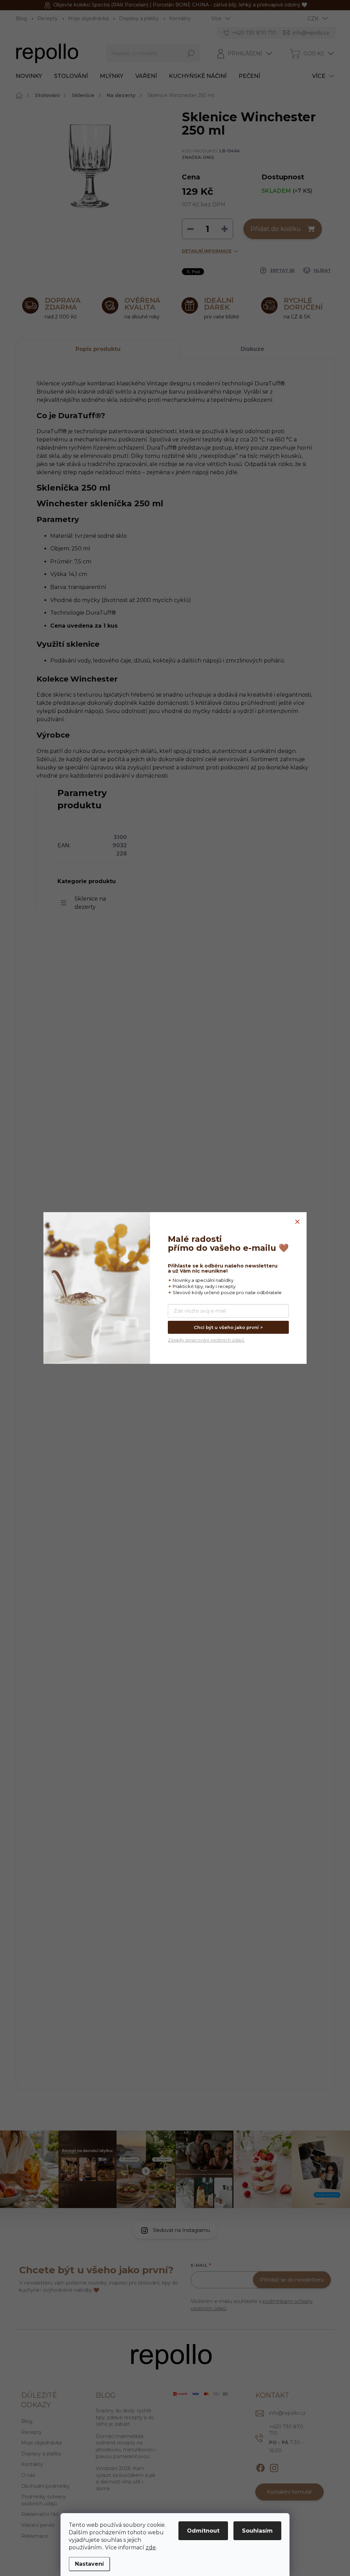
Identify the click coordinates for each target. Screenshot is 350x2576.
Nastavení (89, 2564)
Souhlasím (257, 2531)
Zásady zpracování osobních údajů (206, 1340)
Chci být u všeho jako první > (228, 1327)
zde (151, 2547)
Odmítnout (203, 2531)
